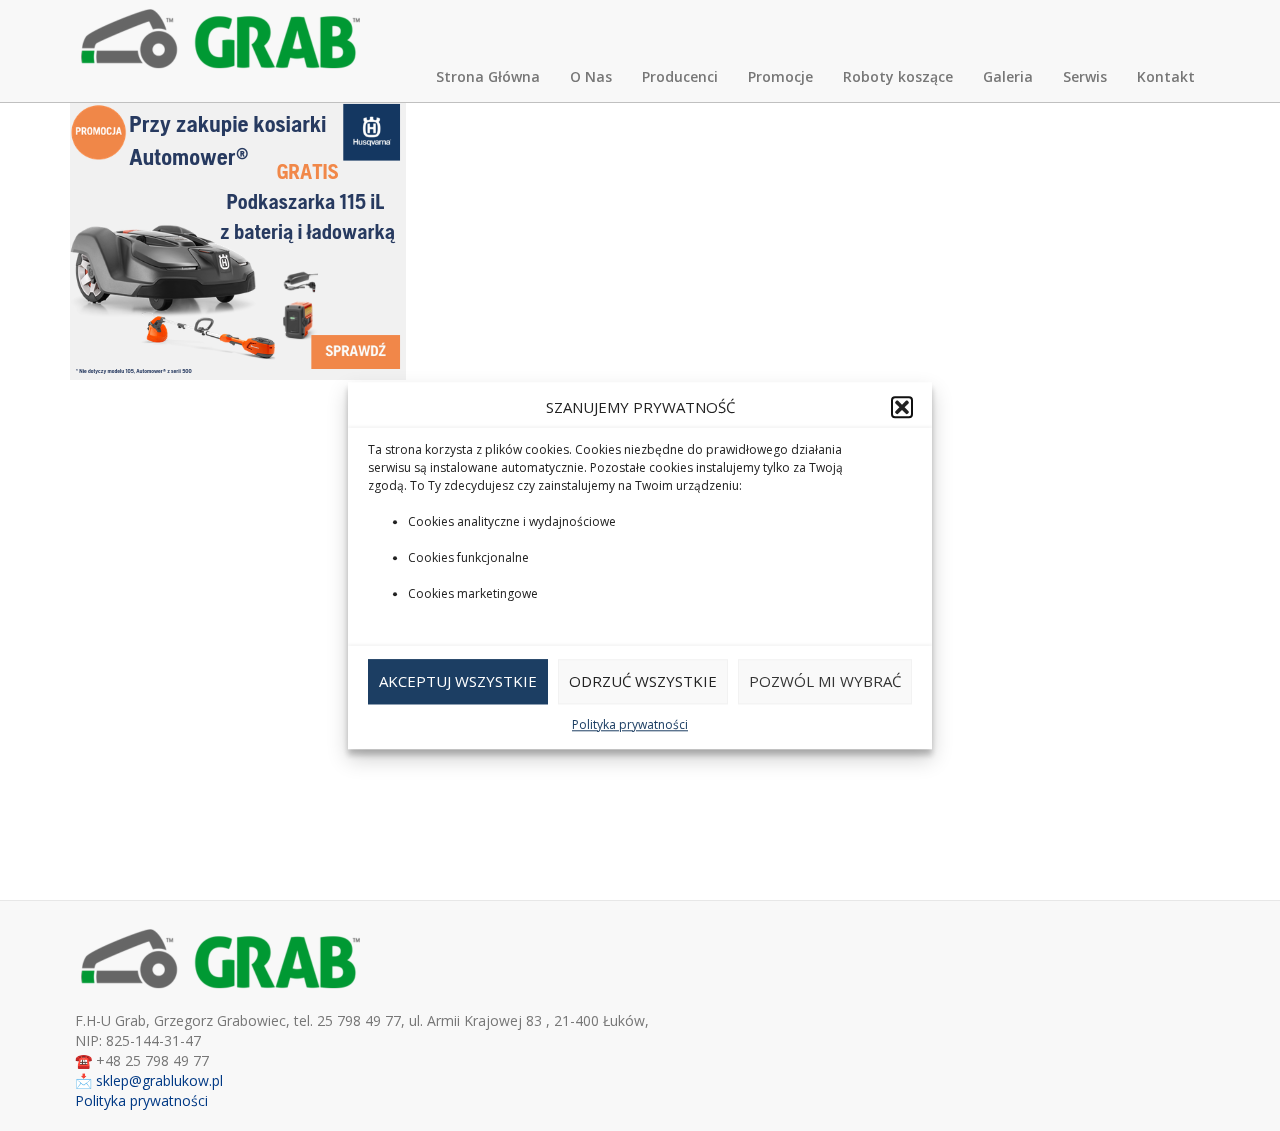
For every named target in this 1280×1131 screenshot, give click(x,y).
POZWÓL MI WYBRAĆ (825, 682)
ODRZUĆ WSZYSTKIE (643, 682)
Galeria (1008, 76)
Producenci (680, 76)
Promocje (780, 76)
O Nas (591, 76)
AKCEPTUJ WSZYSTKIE (458, 682)
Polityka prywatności (630, 724)
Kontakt (1166, 76)
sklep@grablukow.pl (159, 1080)
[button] (902, 407)
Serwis (1085, 76)
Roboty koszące (898, 76)
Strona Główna (488, 76)
